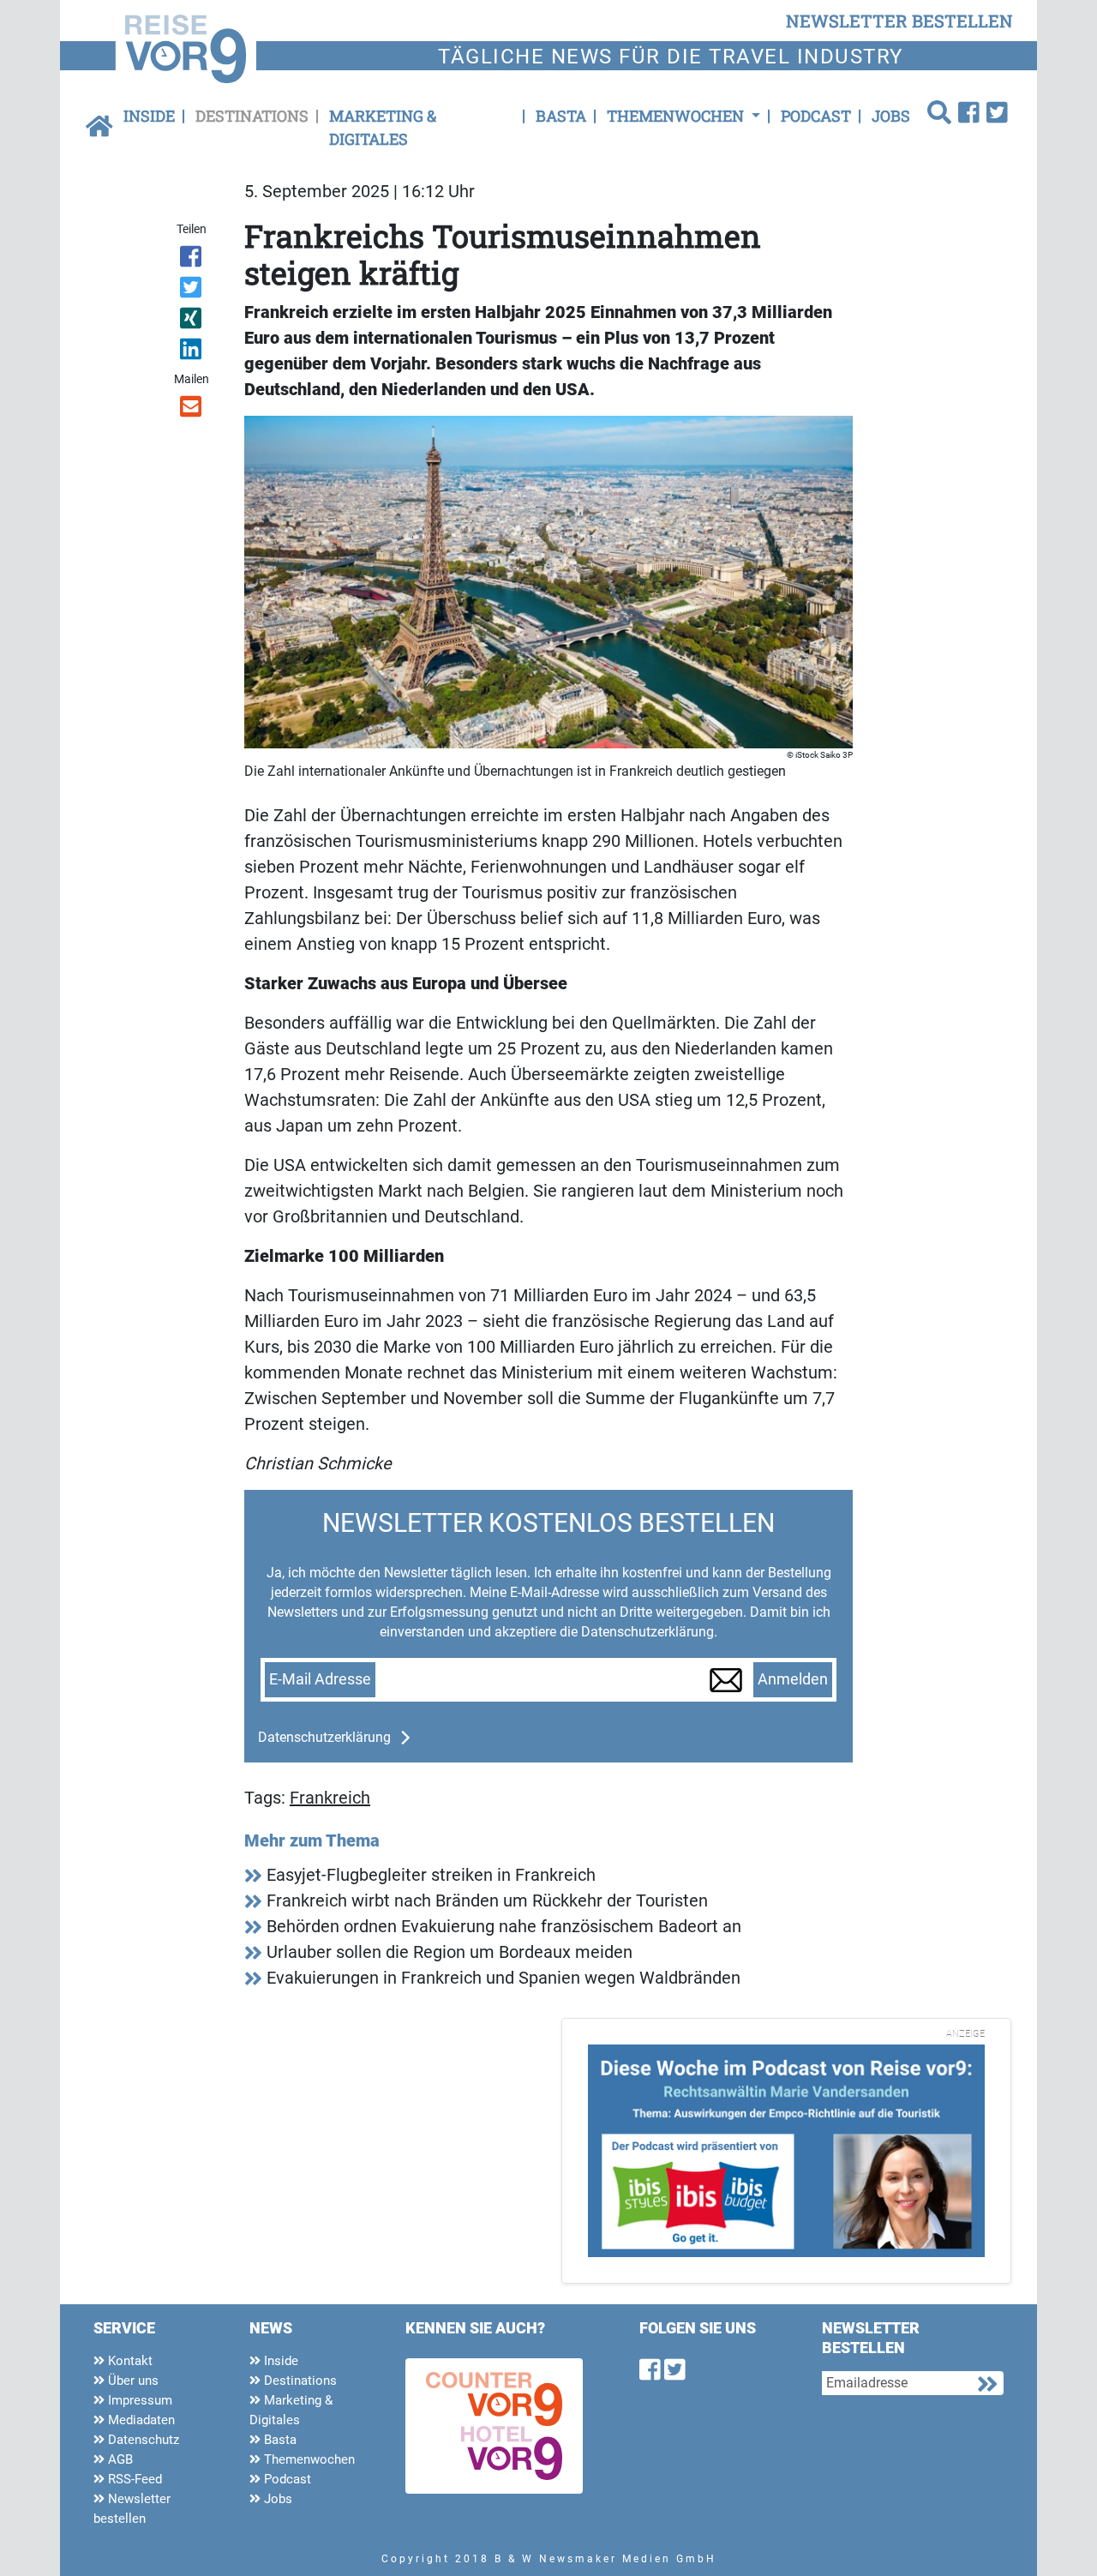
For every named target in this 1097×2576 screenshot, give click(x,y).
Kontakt (129, 2361)
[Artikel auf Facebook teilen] (192, 260)
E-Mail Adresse (320, 1679)
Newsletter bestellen (132, 2509)
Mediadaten (140, 2420)
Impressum (138, 2400)
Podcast (816, 116)
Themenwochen (308, 2459)
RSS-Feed (133, 2479)
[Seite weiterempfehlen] (192, 410)
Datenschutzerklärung (324, 1737)
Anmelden (793, 1679)
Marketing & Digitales (383, 127)
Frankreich (330, 1798)
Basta (561, 116)
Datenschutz (142, 2440)
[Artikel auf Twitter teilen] (192, 291)
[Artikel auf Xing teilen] (192, 321)
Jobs (891, 116)
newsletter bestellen (899, 21)
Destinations (252, 116)
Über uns (132, 2381)
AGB (119, 2459)
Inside (149, 116)
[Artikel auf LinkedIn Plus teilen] (192, 352)
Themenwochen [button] (677, 116)
